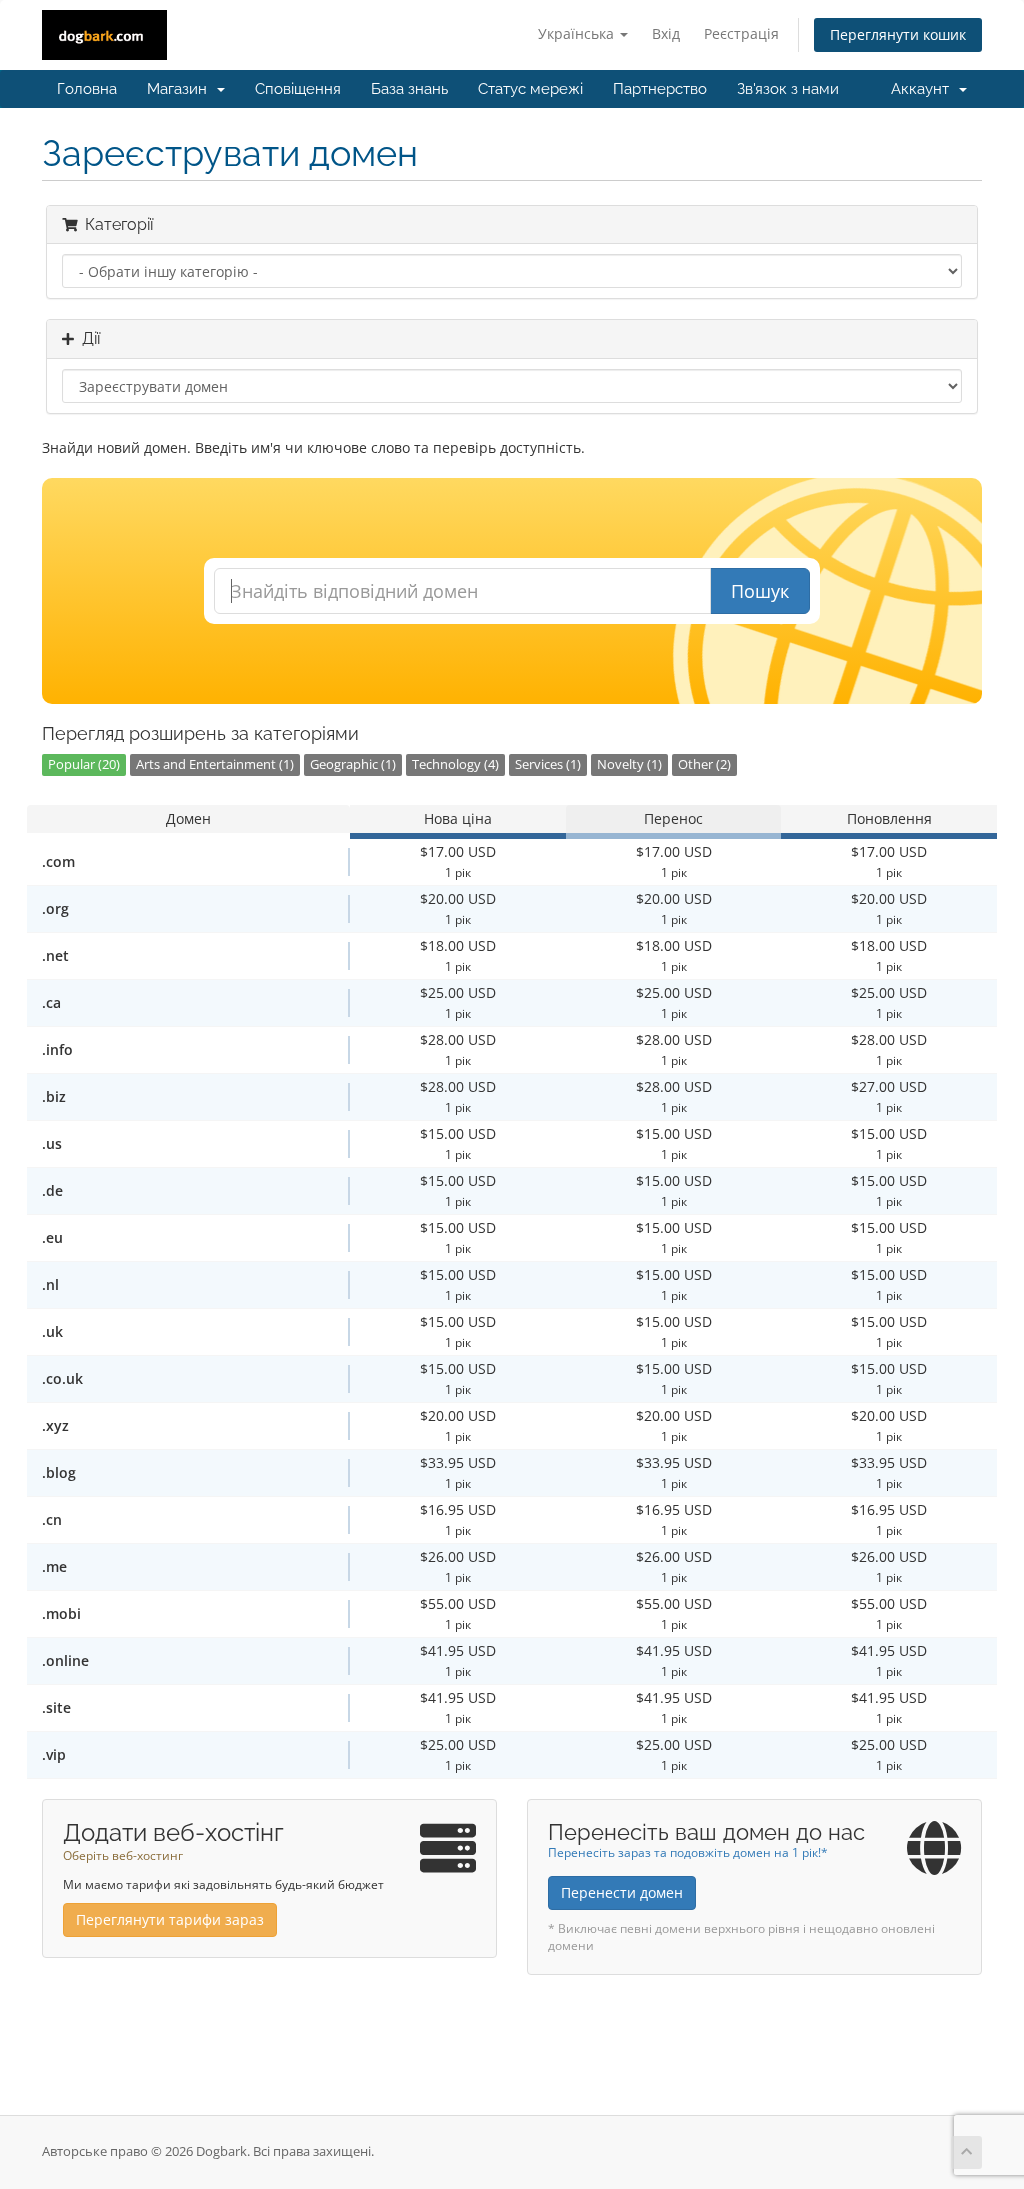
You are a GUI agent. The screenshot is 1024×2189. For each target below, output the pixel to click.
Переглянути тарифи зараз (170, 1919)
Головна (87, 89)
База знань (409, 89)
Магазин (181, 89)
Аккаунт (924, 89)
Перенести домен (622, 1892)
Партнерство (660, 89)
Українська (578, 33)
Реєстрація (741, 33)
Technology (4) (455, 764)
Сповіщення (298, 89)
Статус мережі (530, 89)
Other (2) (704, 764)
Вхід (666, 33)
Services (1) (548, 764)
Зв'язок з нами (788, 89)
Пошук (760, 591)
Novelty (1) (629, 764)
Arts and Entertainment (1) (215, 764)
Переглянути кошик (898, 34)
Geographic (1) (353, 764)
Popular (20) (84, 764)
